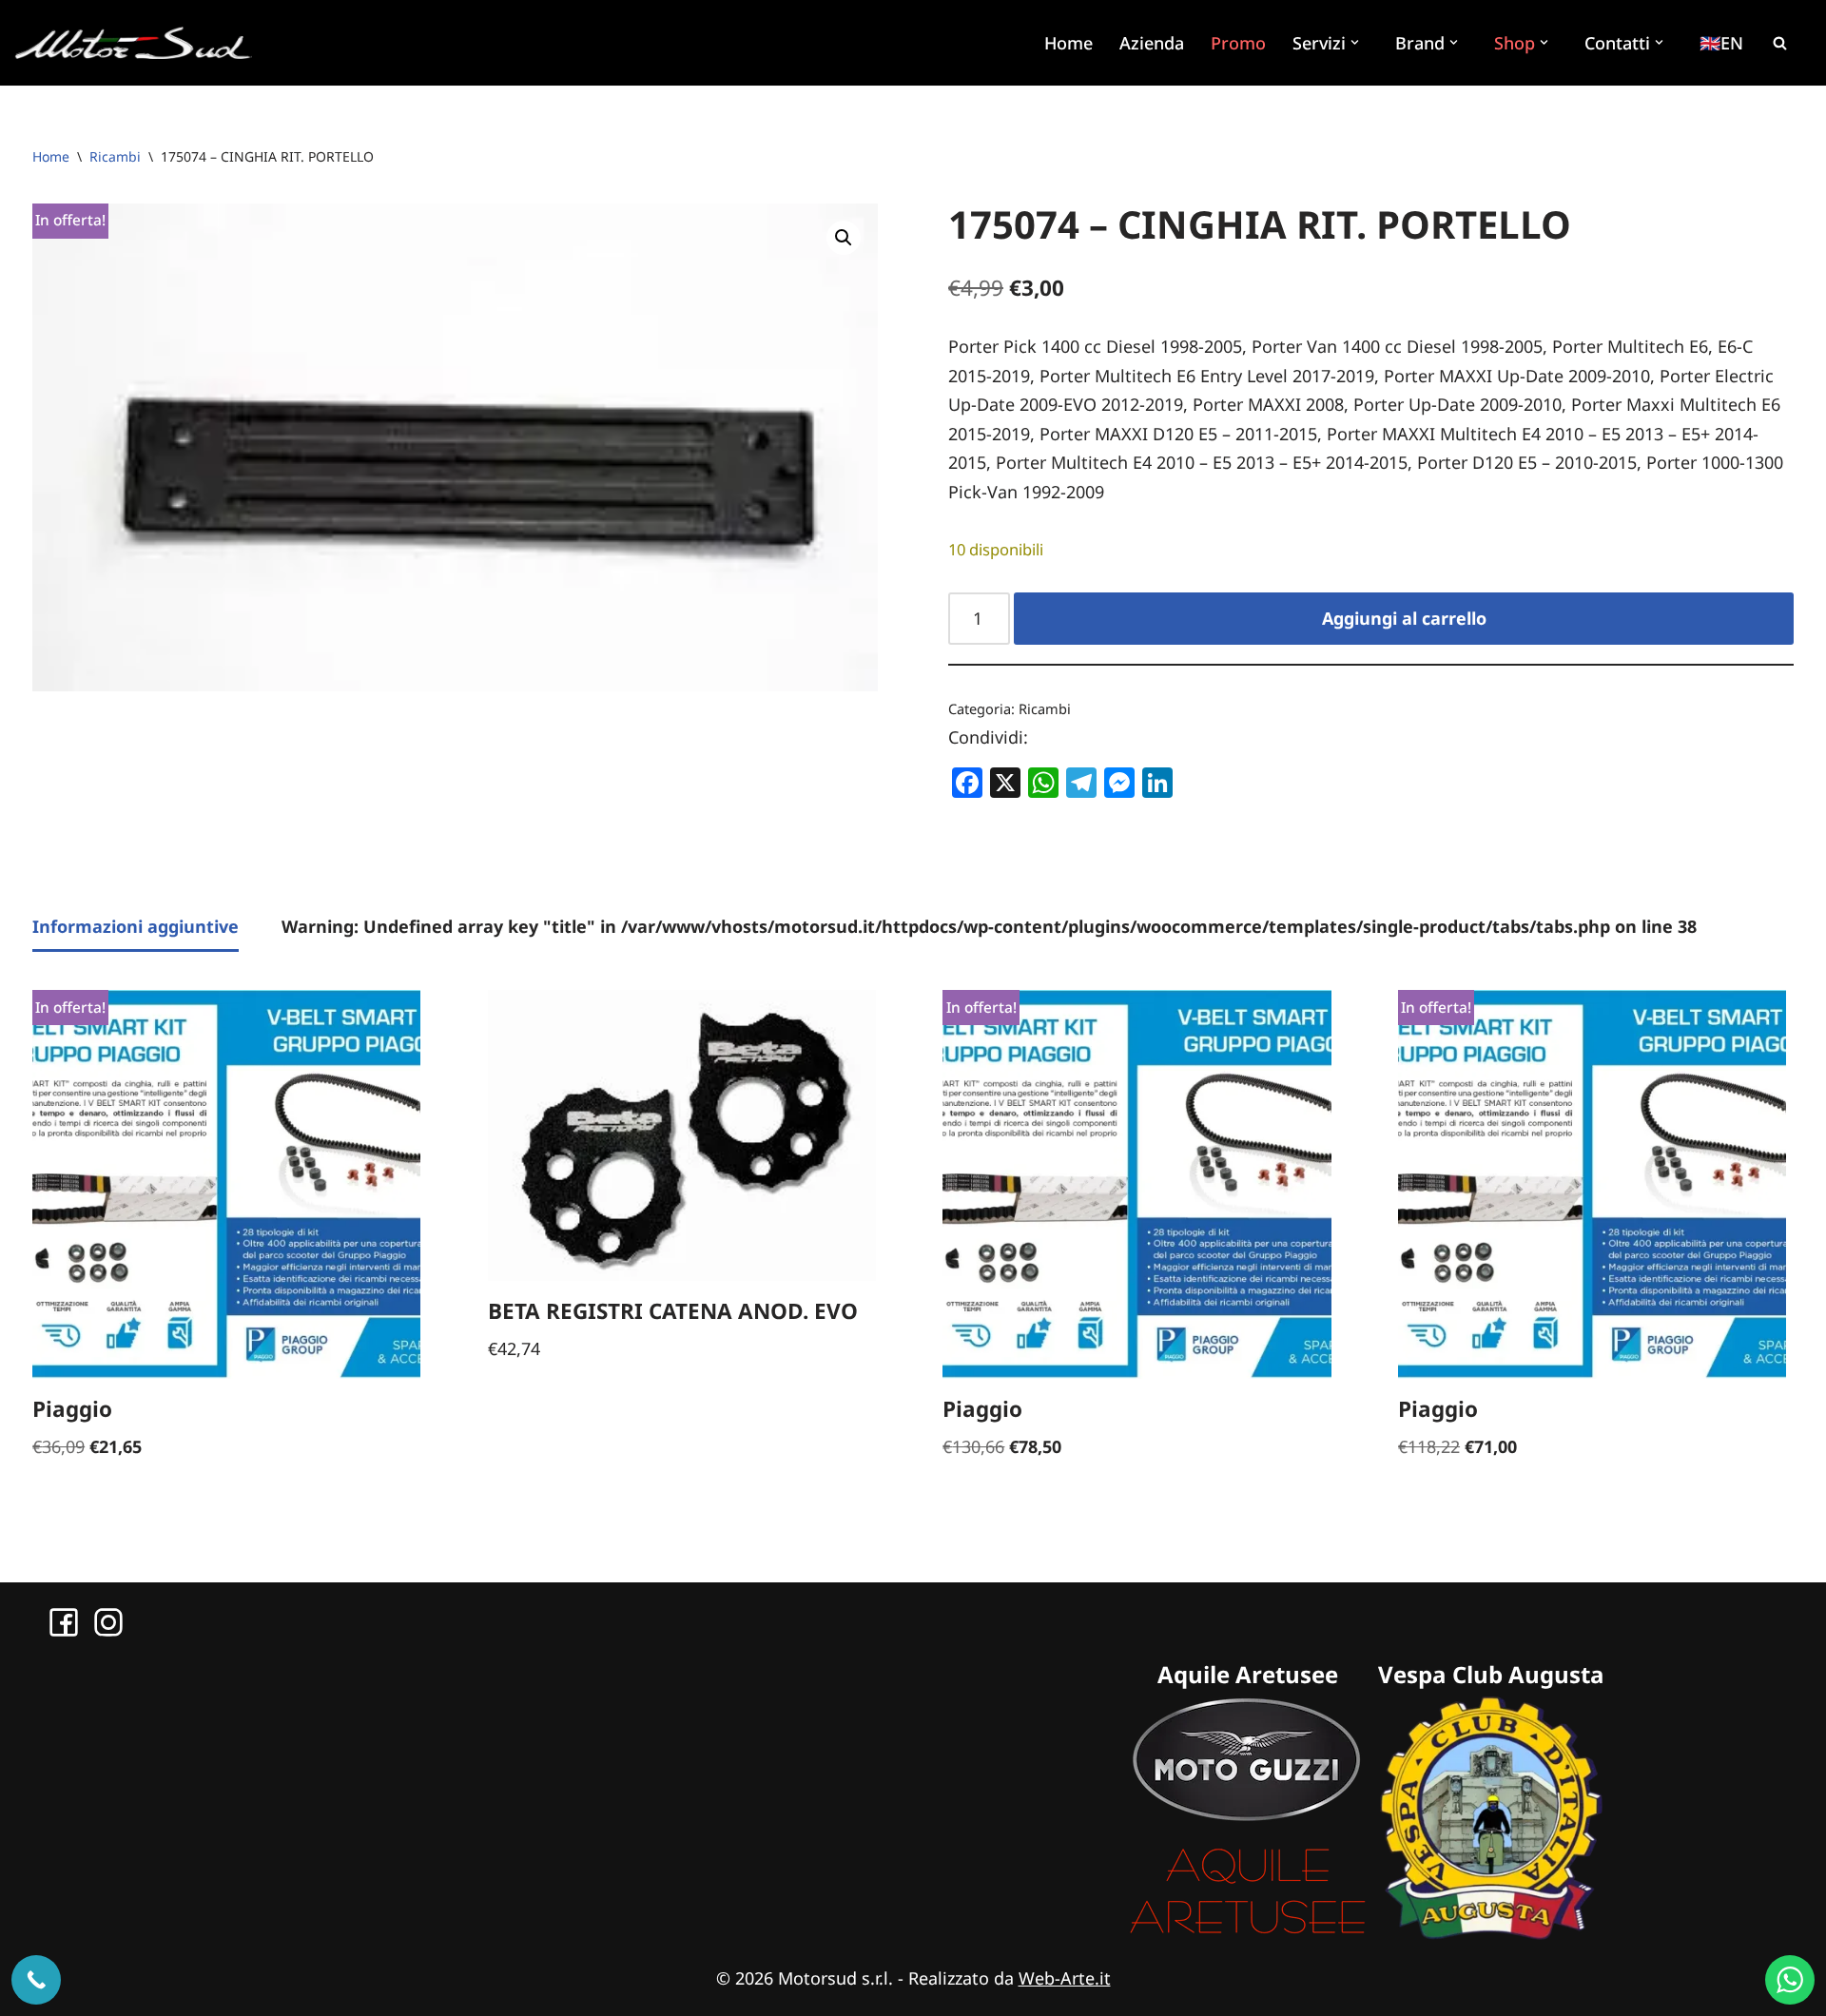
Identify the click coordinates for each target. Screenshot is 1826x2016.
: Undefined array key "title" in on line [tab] (989, 926)
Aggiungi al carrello (1404, 618)
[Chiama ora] (36, 1980)
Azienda (1152, 43)
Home (1068, 43)
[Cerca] (1779, 43)
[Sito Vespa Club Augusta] (1491, 1933)
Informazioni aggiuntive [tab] (136, 926)
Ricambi (115, 156)
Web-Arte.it (1065, 1978)
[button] (1357, 42)
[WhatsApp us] (1790, 1980)
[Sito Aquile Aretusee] (1248, 1933)
